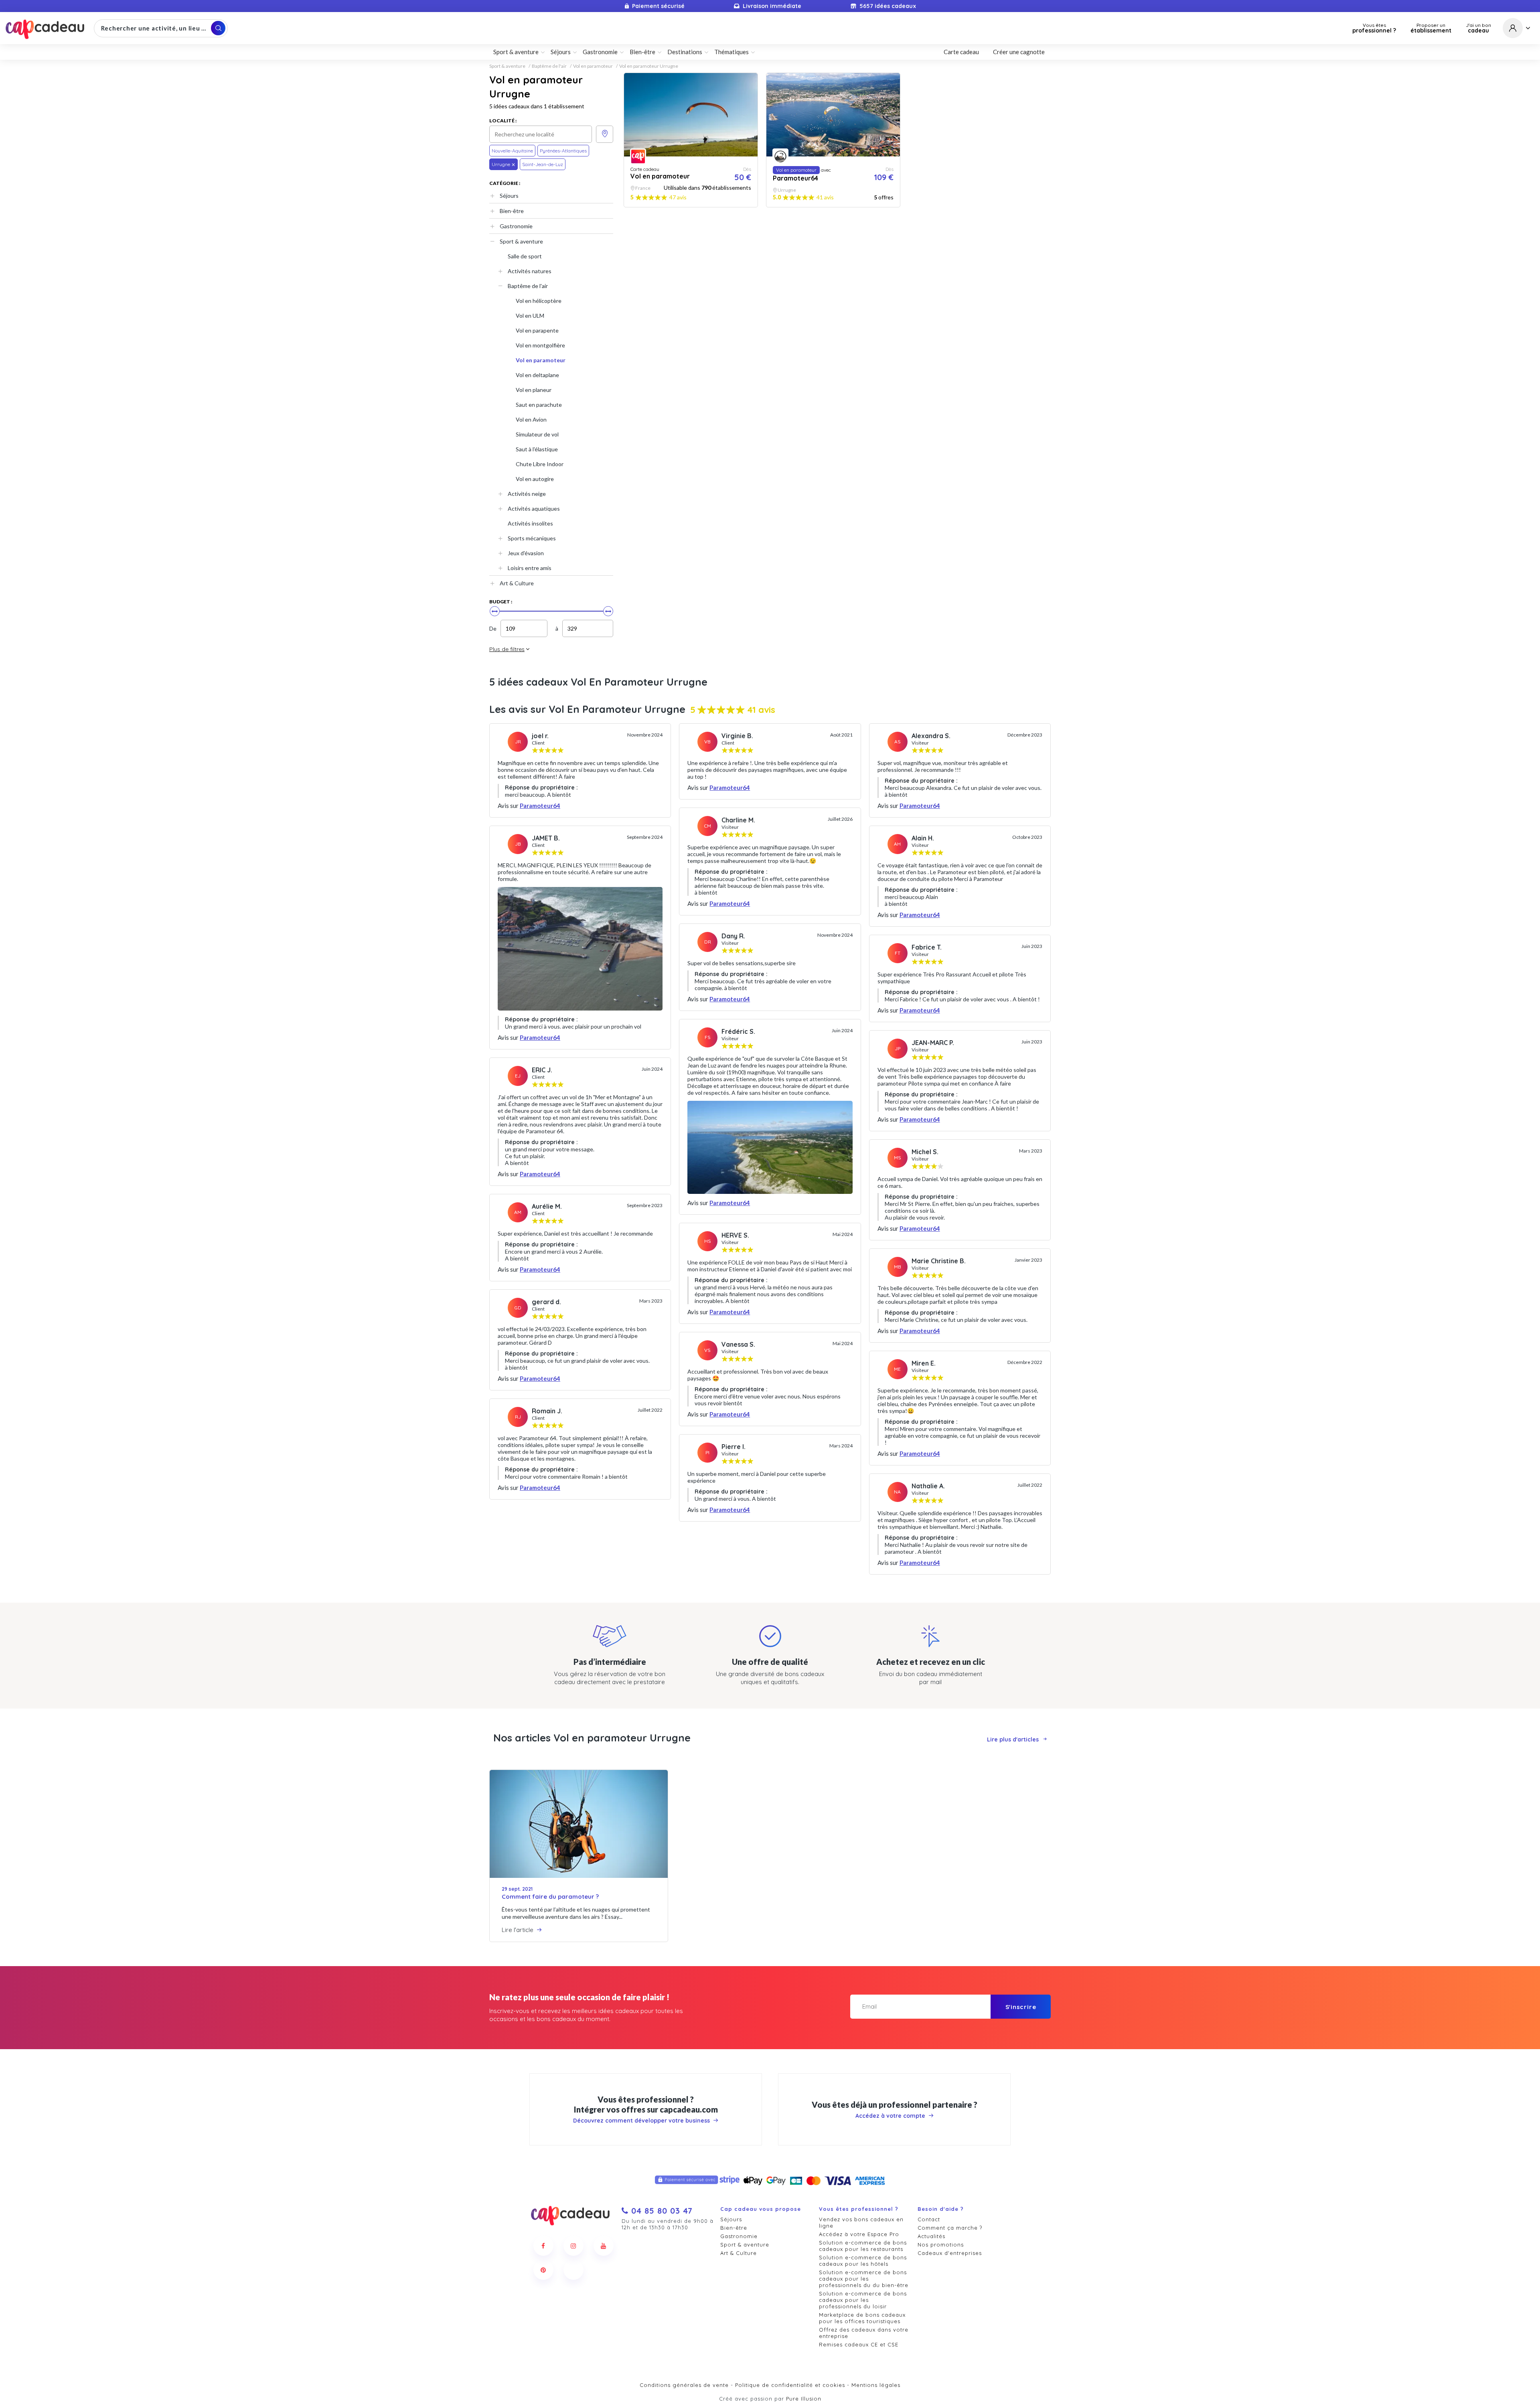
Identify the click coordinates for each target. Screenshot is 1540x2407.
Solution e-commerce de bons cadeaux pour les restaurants (863, 2246)
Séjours (509, 196)
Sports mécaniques (532, 538)
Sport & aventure (507, 66)
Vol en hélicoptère (539, 301)
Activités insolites (530, 523)
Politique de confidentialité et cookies (790, 2385)
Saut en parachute (539, 405)
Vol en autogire (535, 479)
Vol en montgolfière (540, 345)
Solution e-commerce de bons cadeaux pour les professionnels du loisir (863, 2300)
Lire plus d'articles (1013, 1739)
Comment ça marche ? (950, 2228)
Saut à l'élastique (537, 449)
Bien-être (512, 211)
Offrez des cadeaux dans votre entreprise (864, 2333)
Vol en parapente (537, 330)
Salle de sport (525, 256)
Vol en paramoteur (593, 66)
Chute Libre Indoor (540, 464)
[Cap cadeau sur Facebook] (543, 2246)
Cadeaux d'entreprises (950, 2253)
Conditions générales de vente (684, 2385)
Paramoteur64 (540, 806)
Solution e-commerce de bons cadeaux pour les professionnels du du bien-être (864, 2279)
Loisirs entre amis (530, 568)
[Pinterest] (543, 2270)
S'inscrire (1021, 2007)
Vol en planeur (534, 390)
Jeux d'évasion (526, 553)
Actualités (931, 2236)
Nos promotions (941, 2245)
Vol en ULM (530, 316)
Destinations (685, 52)
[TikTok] (573, 2270)
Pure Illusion (804, 2399)
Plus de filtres (507, 649)
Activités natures (530, 271)
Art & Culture (517, 583)
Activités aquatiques (534, 508)
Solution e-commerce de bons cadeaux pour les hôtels (863, 2261)
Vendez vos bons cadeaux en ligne (861, 2222)
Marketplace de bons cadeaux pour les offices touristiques (862, 2318)
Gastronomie (516, 226)
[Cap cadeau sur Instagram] (573, 2246)
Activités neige (527, 494)
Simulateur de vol (537, 434)
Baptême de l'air (549, 66)
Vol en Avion (531, 419)
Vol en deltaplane (537, 375)
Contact (929, 2219)
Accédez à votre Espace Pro (859, 2234)
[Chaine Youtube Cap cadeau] (604, 2246)
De (493, 628)
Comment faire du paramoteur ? (550, 1897)
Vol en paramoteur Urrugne (649, 66)
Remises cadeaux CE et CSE (859, 2344)
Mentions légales (876, 2385)
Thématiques (731, 52)
